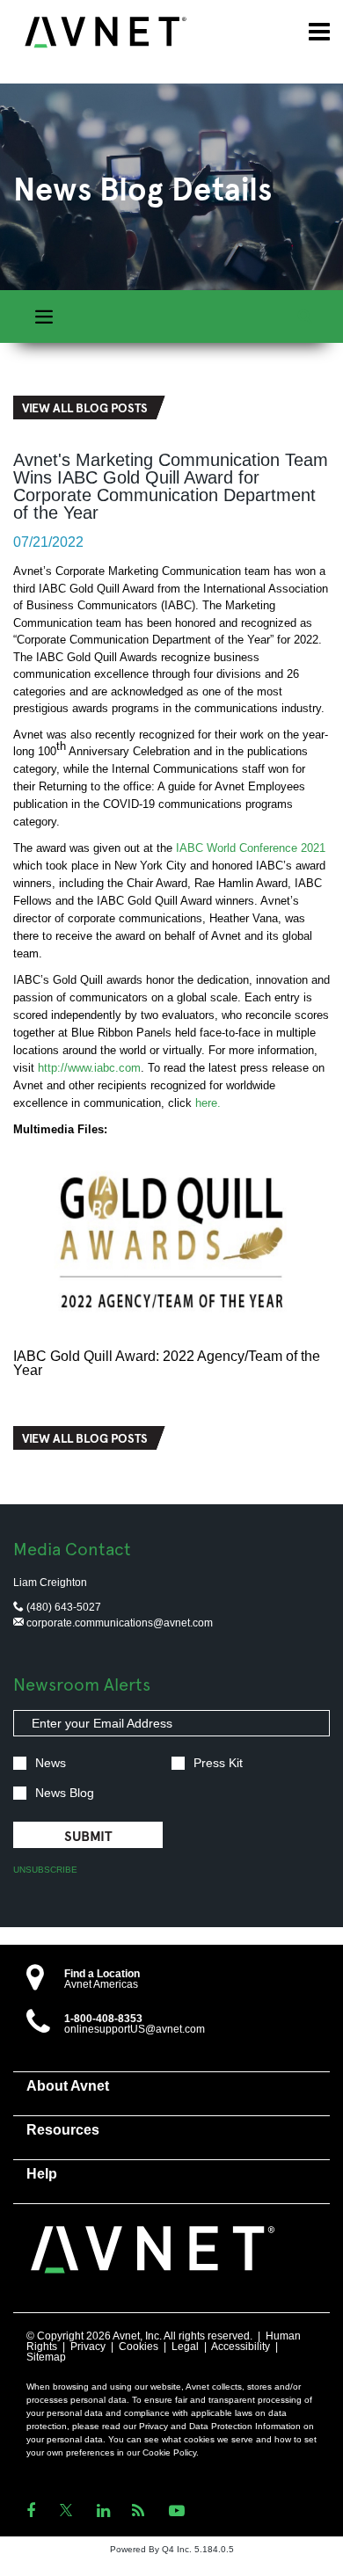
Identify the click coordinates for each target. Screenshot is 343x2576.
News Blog (65, 1793)
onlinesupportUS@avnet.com (135, 2029)
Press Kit (218, 1763)
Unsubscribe (45, 1870)
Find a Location (102, 1974)
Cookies (139, 2347)
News (51, 1763)
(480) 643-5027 (62, 1607)
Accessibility (241, 2347)
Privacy (88, 2347)
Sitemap (46, 2357)
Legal (185, 2347)
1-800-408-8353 (103, 2019)
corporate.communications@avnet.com (118, 1623)
